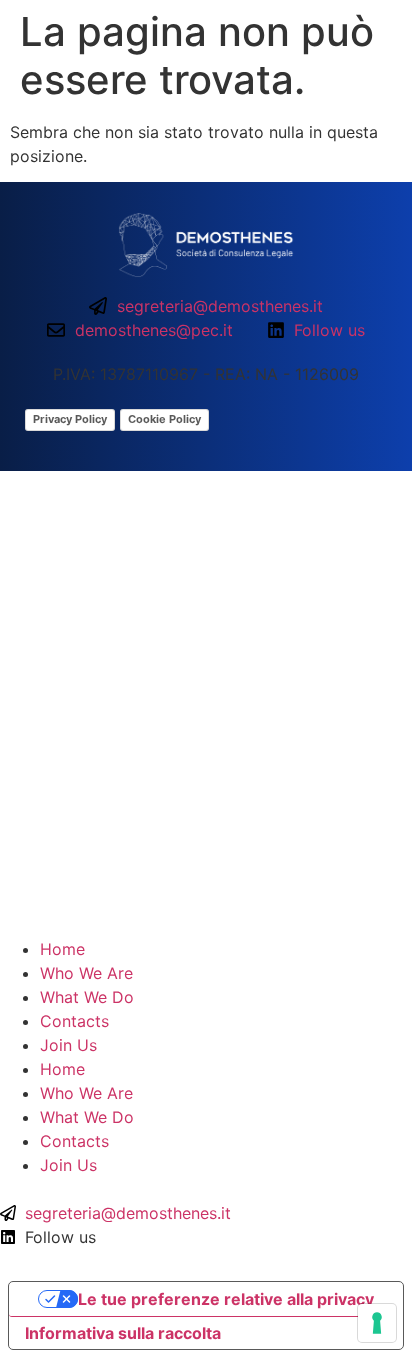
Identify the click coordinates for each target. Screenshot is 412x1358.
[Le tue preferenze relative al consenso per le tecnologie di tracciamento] (377, 1323)
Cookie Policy (164, 419)
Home (62, 949)
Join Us (68, 1045)
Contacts (74, 1021)
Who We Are (86, 973)
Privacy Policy (70, 419)
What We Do (87, 997)
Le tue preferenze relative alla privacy (226, 1299)
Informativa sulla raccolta (123, 1333)
